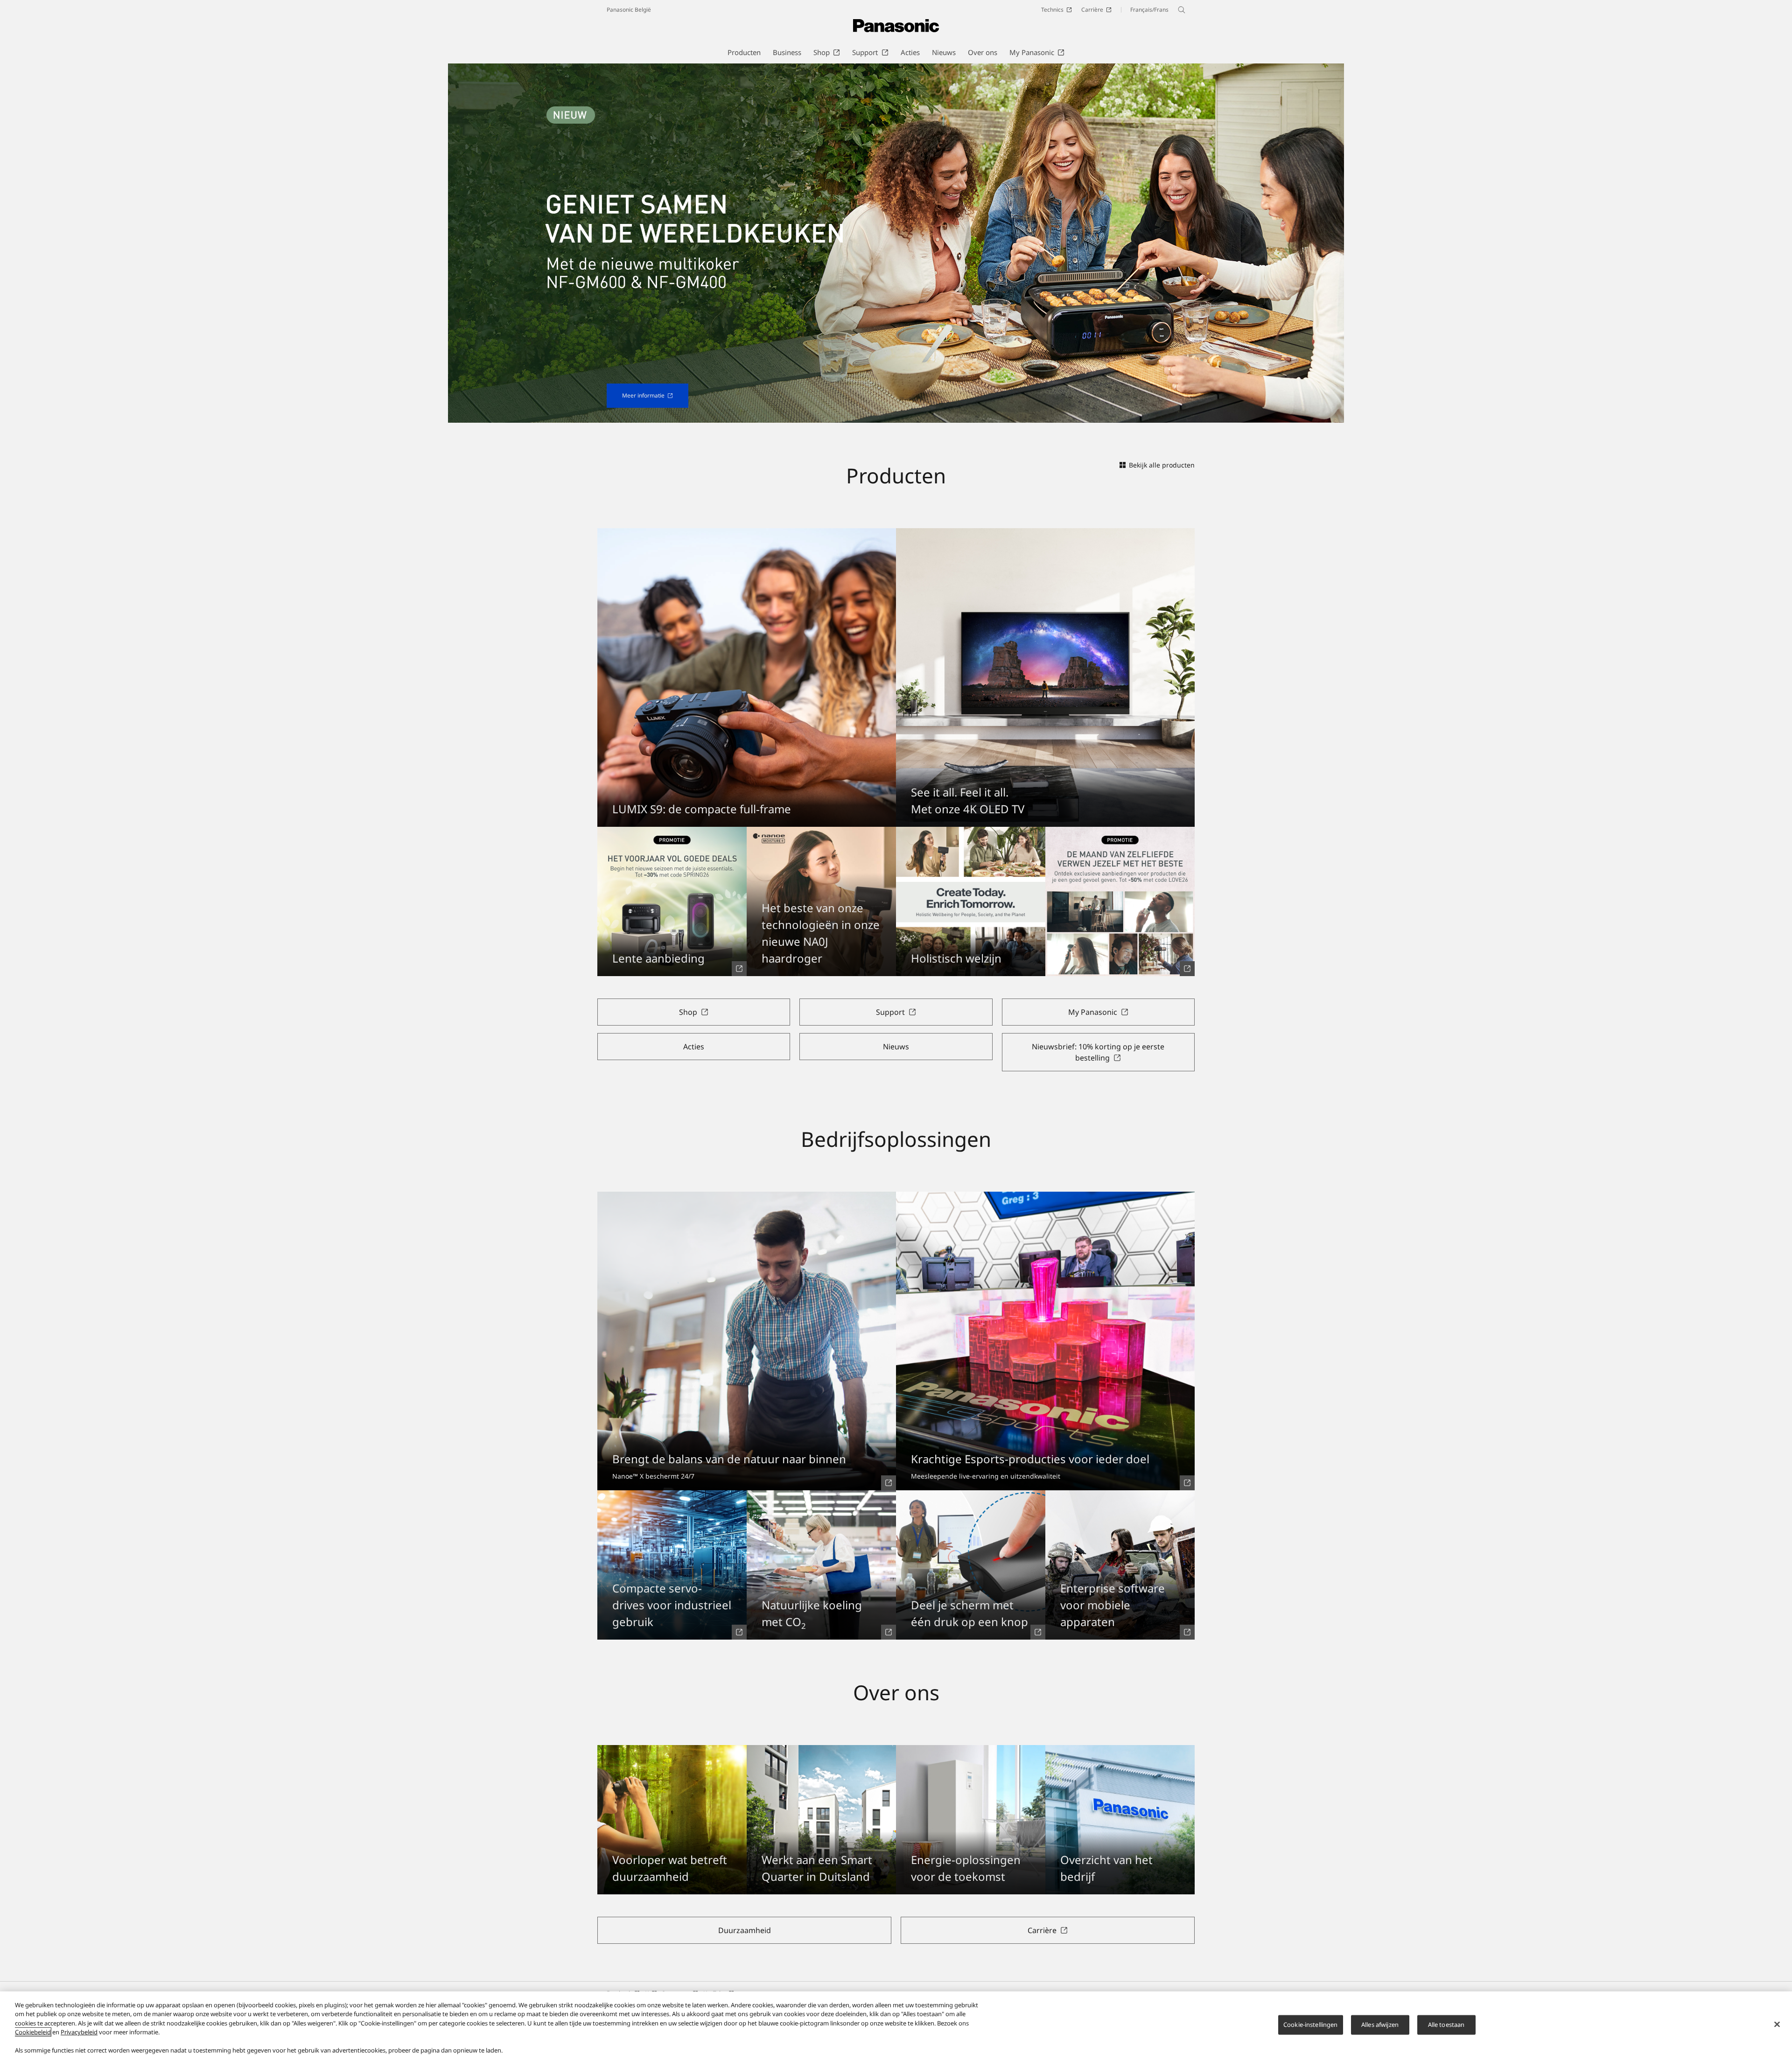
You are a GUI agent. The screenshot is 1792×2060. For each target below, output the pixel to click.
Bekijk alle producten (1162, 465)
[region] (896, 2026)
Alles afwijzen (1380, 2025)
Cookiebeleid (33, 2032)
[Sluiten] (1777, 2025)
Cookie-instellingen (1310, 2025)
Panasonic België (629, 10)
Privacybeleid (79, 2032)
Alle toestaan (1446, 2025)
